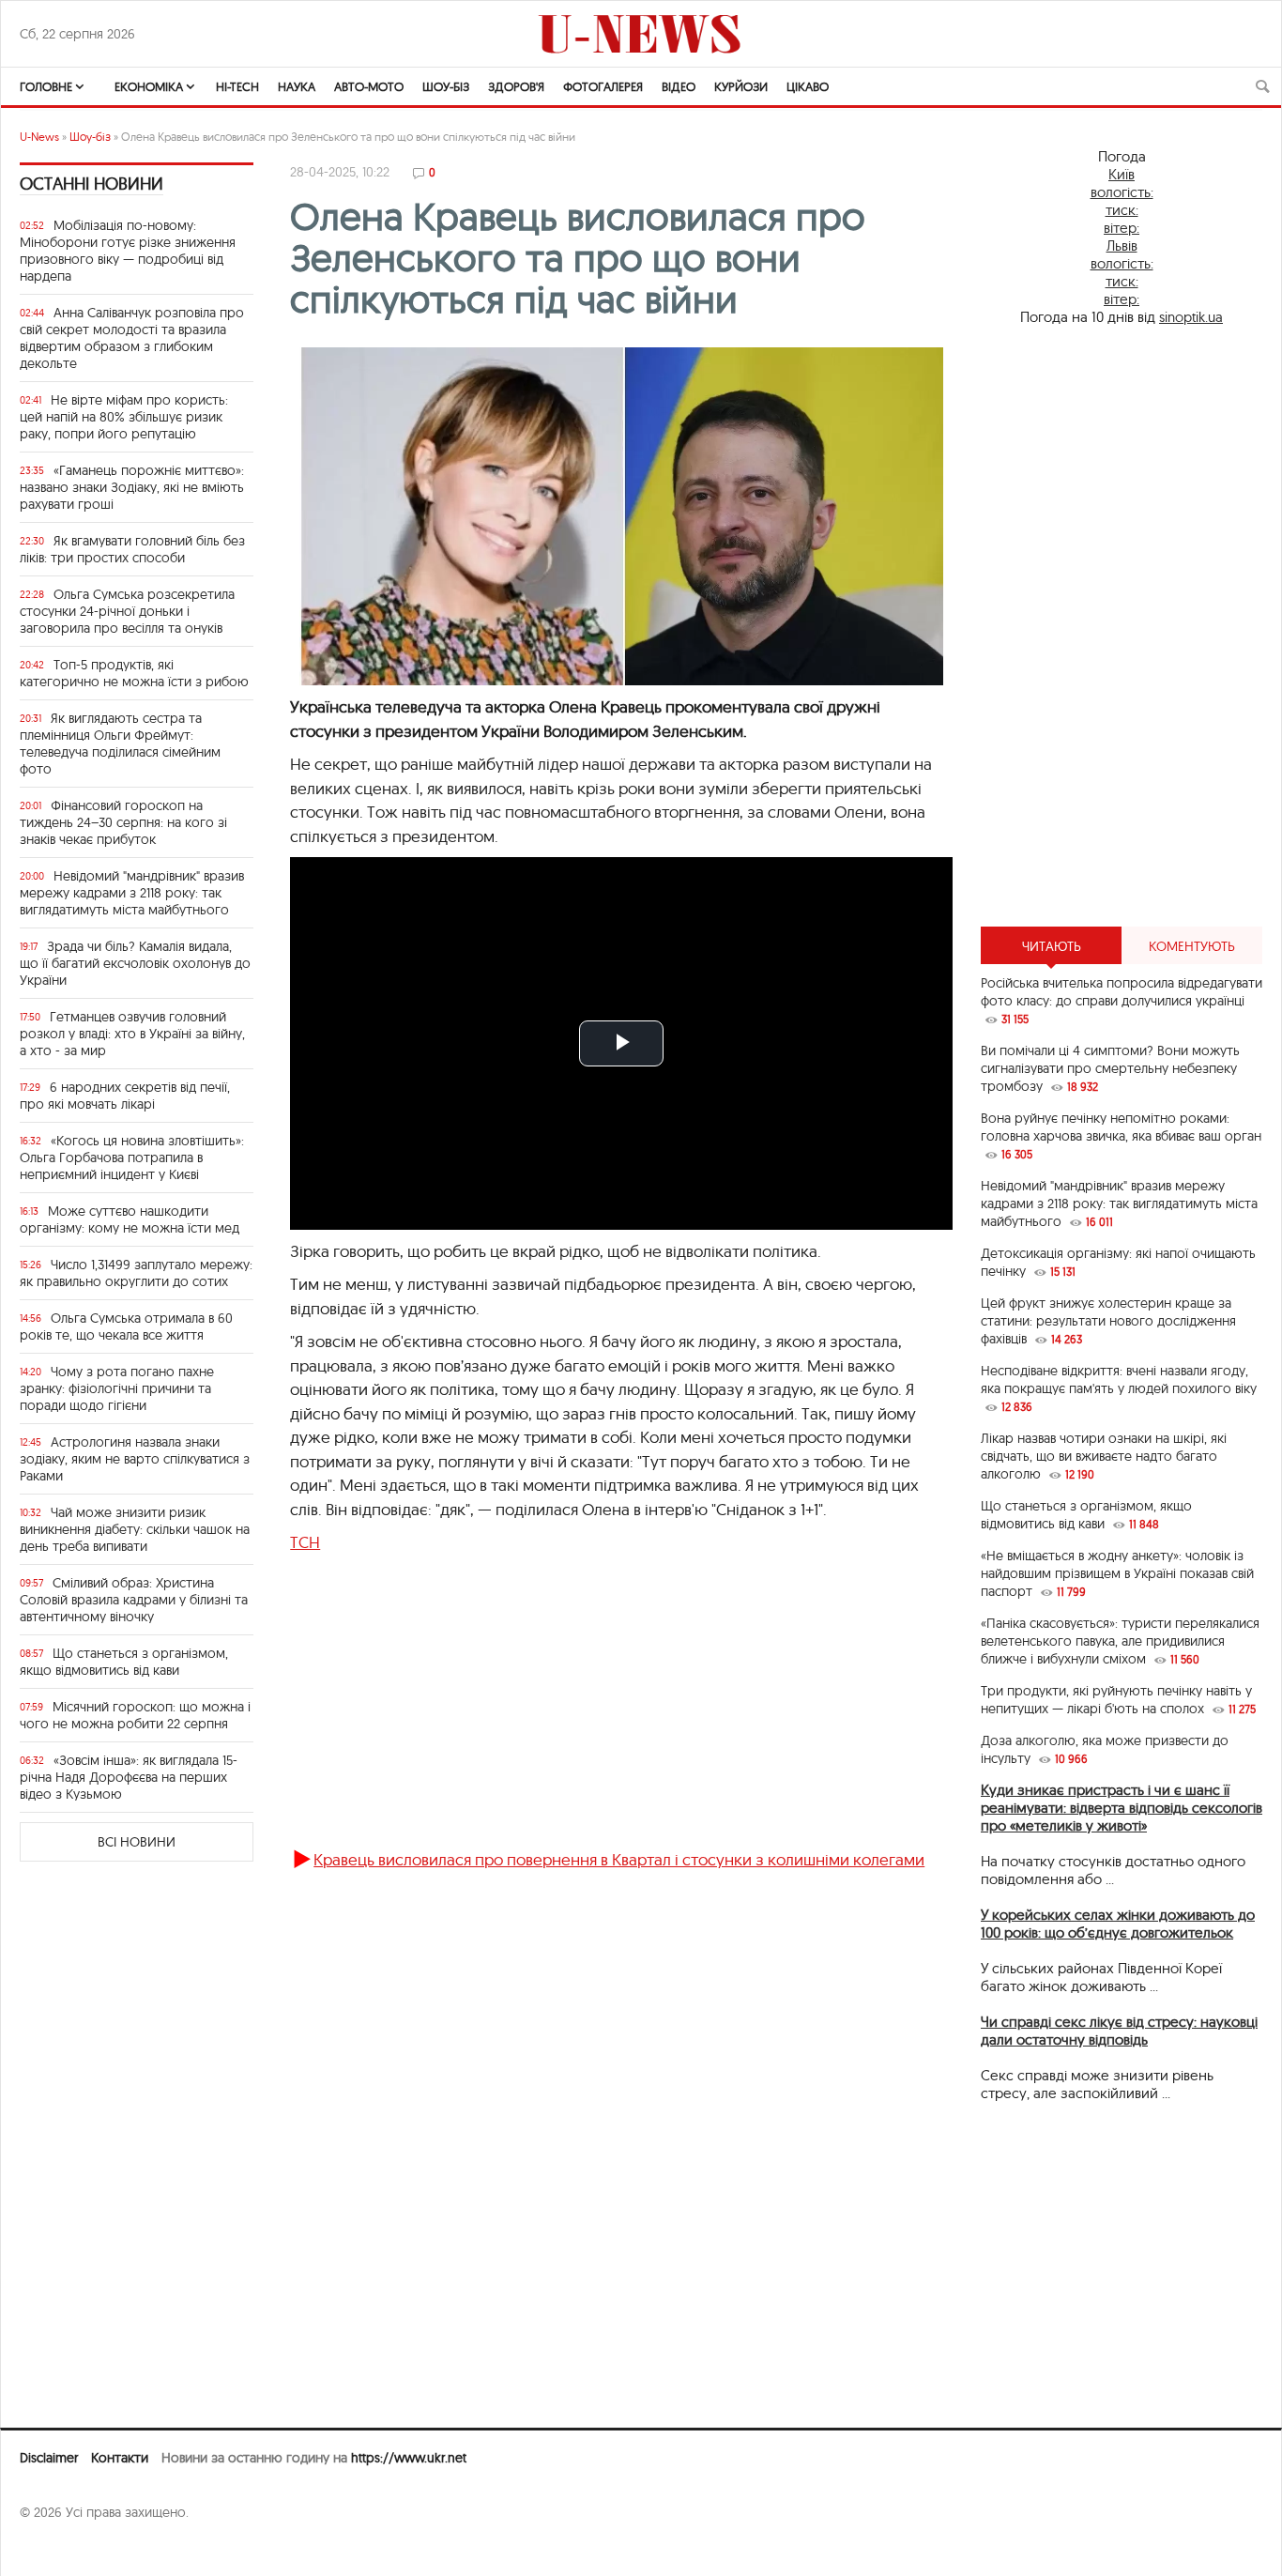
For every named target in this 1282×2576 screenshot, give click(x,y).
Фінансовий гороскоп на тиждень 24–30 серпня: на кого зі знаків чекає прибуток (123, 822)
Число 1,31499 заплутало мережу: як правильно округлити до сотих (136, 1273)
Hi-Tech (237, 86)
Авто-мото (369, 86)
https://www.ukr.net (409, 2458)
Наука (297, 86)
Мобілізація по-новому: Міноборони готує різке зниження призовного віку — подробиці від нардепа (128, 251)
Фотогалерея (603, 86)
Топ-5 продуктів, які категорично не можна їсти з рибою (134, 673)
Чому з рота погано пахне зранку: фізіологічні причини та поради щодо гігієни (117, 1388)
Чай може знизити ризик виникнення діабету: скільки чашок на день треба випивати (135, 1529)
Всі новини (137, 1842)
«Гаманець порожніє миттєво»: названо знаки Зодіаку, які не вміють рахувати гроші (132, 487)
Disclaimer (49, 2458)
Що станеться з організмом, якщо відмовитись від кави (124, 1662)
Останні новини (92, 184)
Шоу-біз (446, 86)
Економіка (149, 86)
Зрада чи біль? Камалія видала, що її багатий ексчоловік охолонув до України (135, 963)
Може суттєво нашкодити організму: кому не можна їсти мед (130, 1219)
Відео (679, 86)
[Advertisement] (595, 1710)
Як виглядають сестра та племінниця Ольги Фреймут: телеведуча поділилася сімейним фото (120, 744)
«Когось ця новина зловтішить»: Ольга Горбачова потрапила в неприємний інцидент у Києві (132, 1158)
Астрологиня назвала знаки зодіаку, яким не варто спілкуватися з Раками (135, 1459)
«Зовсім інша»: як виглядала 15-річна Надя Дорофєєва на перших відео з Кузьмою (129, 1777)
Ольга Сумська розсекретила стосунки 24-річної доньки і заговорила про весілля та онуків (127, 611)
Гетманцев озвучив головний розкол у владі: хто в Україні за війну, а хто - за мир (132, 1034)
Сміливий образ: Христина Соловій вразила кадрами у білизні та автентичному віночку (134, 1600)
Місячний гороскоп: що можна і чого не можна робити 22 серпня (135, 1715)
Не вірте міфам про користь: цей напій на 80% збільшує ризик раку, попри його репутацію (124, 417)
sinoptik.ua (1191, 317)
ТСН (305, 1542)
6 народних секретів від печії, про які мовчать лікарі (125, 1096)
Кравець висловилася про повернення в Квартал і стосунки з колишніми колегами (619, 1859)
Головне (46, 86)
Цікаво (808, 86)
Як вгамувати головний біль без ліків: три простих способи (132, 549)
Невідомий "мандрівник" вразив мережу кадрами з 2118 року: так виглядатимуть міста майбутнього (132, 893)
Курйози (741, 86)
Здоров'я (516, 86)
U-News (39, 137)
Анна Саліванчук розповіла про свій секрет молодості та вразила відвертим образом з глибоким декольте (132, 338)
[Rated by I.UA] (61, 2549)
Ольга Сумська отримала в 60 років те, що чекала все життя (126, 1326)
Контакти (120, 2458)
